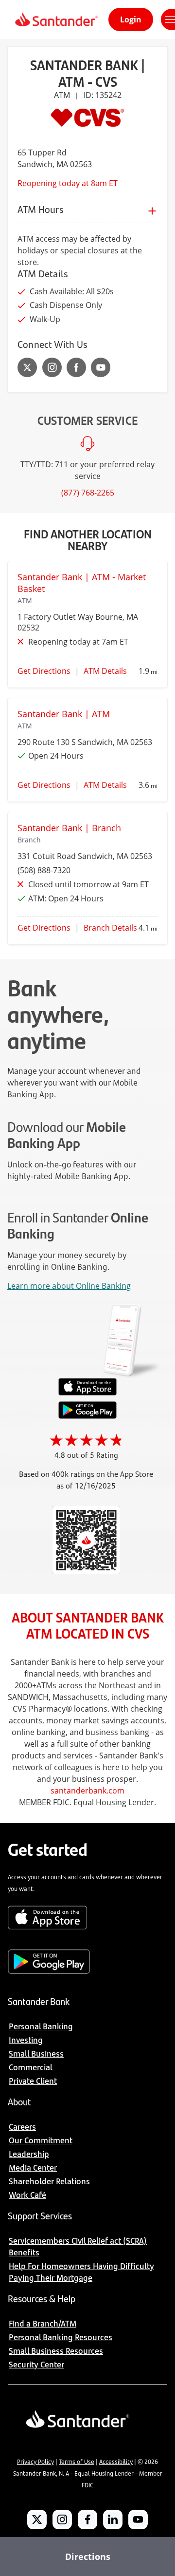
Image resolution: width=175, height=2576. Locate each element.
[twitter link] (27, 367)
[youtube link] (101, 367)
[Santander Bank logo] (56, 19)
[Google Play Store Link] (87, 1416)
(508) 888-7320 (44, 870)
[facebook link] (76, 367)
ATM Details (105, 671)
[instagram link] (52, 367)
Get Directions (44, 671)
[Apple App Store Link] (87, 1393)
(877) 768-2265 (88, 493)
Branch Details (110, 928)
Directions (88, 2557)
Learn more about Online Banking (69, 1286)
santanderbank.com (87, 1791)
